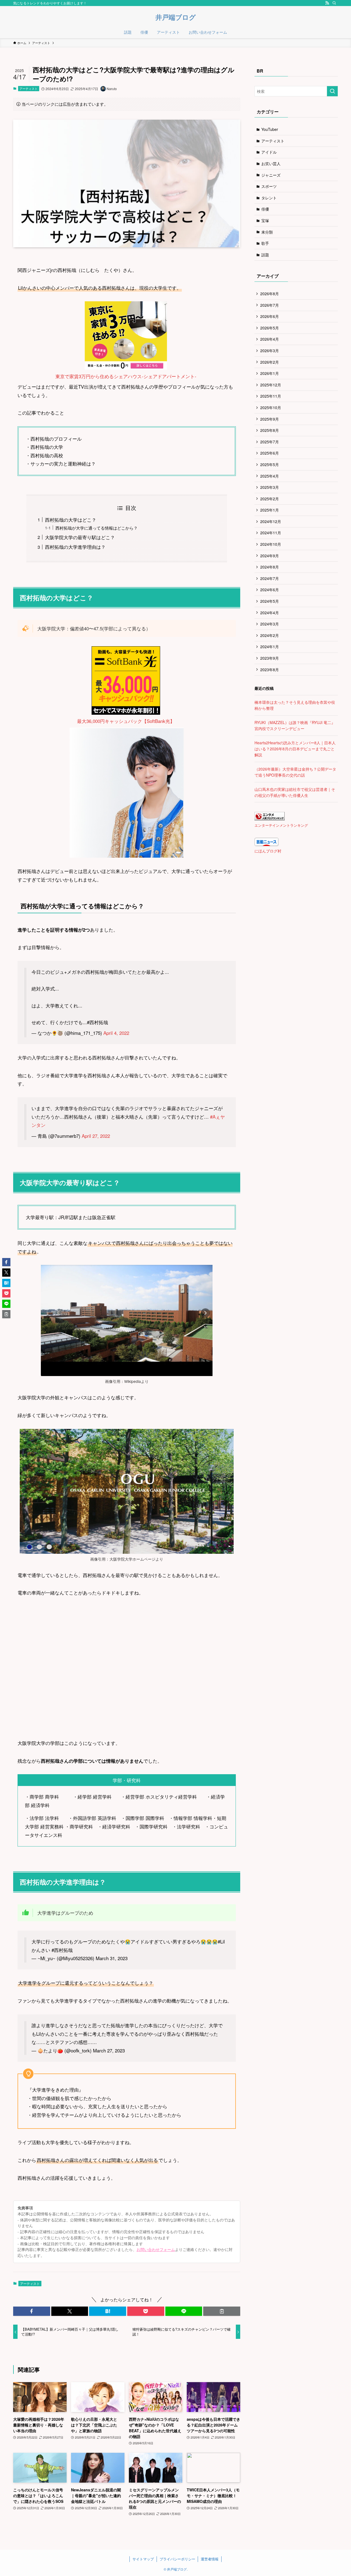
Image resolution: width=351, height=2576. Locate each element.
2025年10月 (271, 407)
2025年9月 (270, 419)
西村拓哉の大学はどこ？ (71, 520)
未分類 (267, 232)
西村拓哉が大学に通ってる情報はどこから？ (97, 528)
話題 (265, 255)
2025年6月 (270, 453)
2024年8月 (270, 567)
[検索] (334, 3)
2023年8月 (270, 670)
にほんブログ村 (268, 851)
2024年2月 (270, 635)
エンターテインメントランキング (281, 825)
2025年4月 (270, 476)
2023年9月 (270, 658)
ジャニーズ (271, 175)
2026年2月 (270, 362)
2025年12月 (271, 385)
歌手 (265, 243)
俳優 (265, 209)
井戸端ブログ (176, 17)
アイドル (269, 152)
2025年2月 (270, 499)
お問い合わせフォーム (156, 2249)
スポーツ (269, 186)
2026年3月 (270, 351)
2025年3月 (270, 487)
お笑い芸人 (271, 163)
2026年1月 (270, 373)
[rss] (327, 3)
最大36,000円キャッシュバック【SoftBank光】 (126, 721)
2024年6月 (270, 590)
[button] (32, 2311)
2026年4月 (270, 339)
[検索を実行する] (332, 91)
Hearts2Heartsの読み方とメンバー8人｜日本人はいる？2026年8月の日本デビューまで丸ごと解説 (295, 749)
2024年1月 (270, 647)
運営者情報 (210, 2559)
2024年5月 (270, 601)
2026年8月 (270, 294)
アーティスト (29, 88)
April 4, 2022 (116, 1033)
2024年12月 (271, 521)
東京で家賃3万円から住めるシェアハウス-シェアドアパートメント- (126, 376)
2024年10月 (271, 544)
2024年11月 (271, 533)
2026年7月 (270, 305)
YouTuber (270, 129)
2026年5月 (270, 328)
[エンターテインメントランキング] (270, 819)
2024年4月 (270, 613)
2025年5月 (270, 464)
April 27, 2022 (96, 1136)
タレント (269, 198)
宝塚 (265, 220)
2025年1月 (270, 510)
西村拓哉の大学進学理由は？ (75, 547)
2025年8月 (270, 430)
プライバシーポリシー (177, 2559)
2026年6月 (270, 316)
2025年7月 (270, 442)
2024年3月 (270, 624)
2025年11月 (271, 396)
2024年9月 (270, 556)
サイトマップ (143, 2559)
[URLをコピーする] (222, 2311)
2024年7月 (270, 578)
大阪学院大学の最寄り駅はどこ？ (80, 537)
